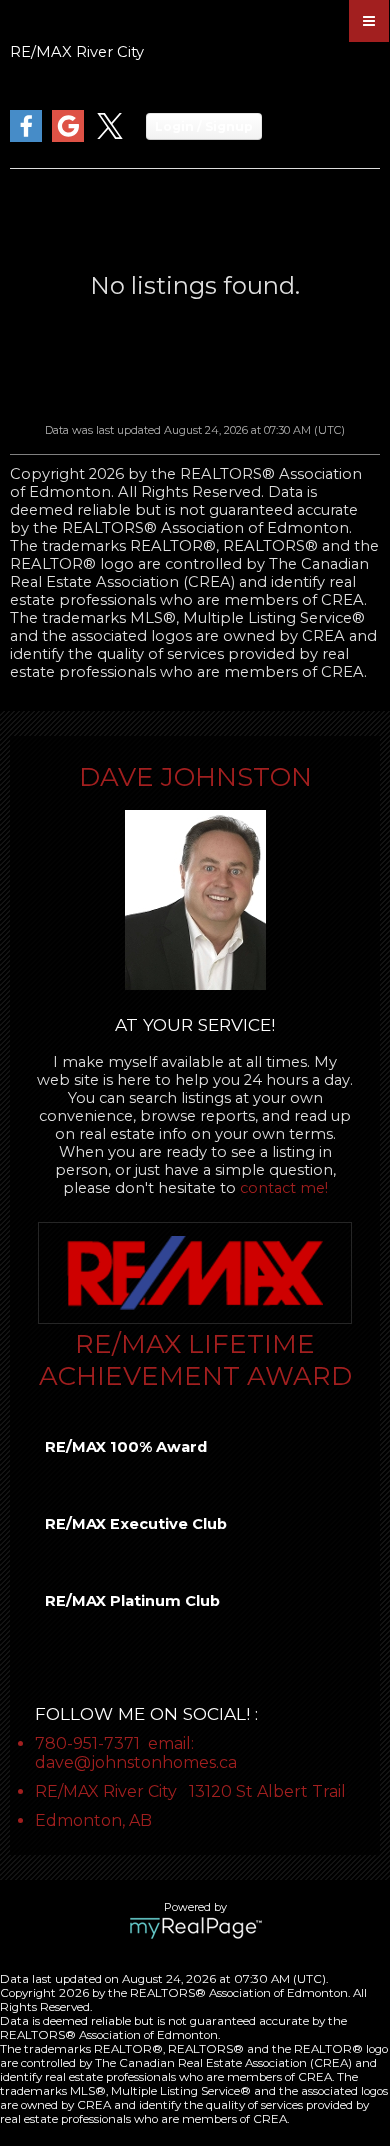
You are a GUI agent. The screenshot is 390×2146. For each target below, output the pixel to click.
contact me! (284, 1188)
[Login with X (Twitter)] (110, 137)
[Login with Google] (68, 137)
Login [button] (204, 126)
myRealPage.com (195, 1928)
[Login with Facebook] (26, 137)
